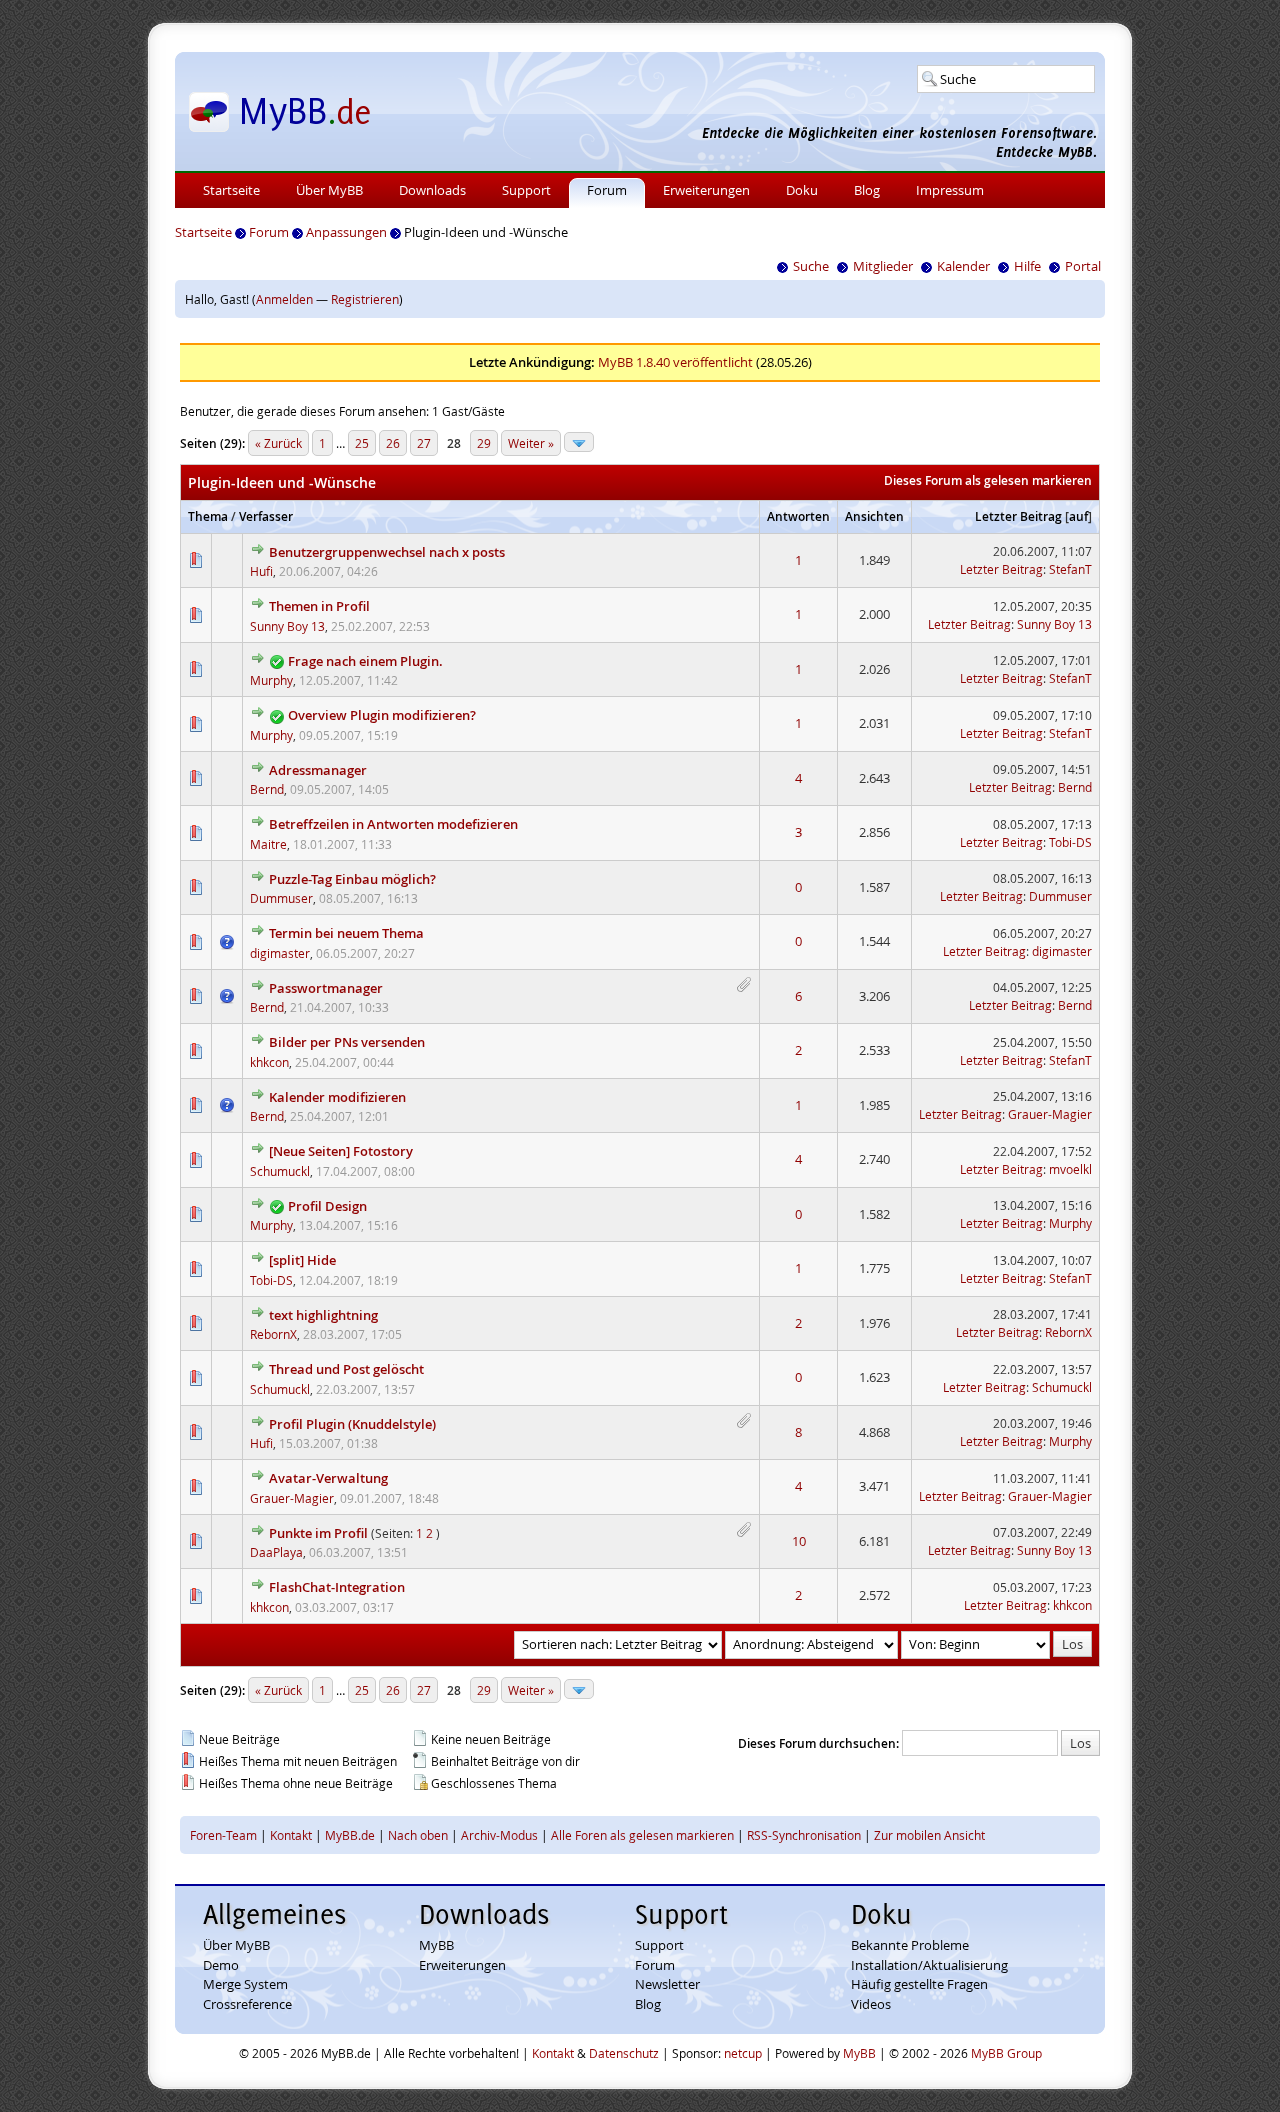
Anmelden (284, 299)
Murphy (271, 680)
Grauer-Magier (1050, 1114)
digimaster (280, 953)
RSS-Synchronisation (804, 1835)
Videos (871, 2004)
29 (484, 443)
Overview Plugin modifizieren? (382, 715)
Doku (802, 190)
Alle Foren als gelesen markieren (642, 1835)
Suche (811, 266)
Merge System (245, 1984)
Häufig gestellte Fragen (919, 1984)
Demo (221, 1965)
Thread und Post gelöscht (346, 1369)
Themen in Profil (319, 606)
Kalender (963, 266)
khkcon (269, 1062)
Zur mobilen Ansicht (929, 1835)
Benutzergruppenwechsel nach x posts (387, 552)
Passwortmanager (326, 988)
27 (424, 443)
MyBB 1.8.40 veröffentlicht (675, 362)
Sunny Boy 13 (287, 626)
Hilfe (1027, 266)
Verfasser (266, 516)
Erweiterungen (706, 190)
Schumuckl (280, 1171)
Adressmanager (318, 770)
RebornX (273, 1334)
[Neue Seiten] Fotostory (341, 1151)
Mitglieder (883, 266)
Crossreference (247, 2004)
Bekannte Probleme (910, 1945)
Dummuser (281, 898)
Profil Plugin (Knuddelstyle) (352, 1424)
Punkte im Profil (318, 1533)
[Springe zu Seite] (579, 442)
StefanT (1070, 569)
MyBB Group (1006, 2053)
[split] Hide (302, 1260)
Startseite (231, 190)
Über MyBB (329, 190)
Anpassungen (346, 232)
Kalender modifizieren (337, 1097)
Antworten (798, 516)
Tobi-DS (1070, 842)
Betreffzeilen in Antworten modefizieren (393, 824)
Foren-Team (223, 1835)
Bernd (267, 789)
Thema (208, 516)
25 (362, 443)
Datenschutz (624, 2053)
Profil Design (327, 1206)
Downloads (432, 190)
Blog (867, 190)
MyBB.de (350, 1835)
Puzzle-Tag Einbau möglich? (352, 879)
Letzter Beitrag (1018, 516)
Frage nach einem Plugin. (365, 661)
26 (393, 443)
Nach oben (418, 1835)
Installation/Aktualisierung (929, 1965)
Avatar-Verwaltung (328, 1478)
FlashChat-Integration (337, 1587)
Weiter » (531, 443)
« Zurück (278, 443)
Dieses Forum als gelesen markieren (988, 480)
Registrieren (365, 299)
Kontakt (291, 1835)
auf (1078, 516)
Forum (607, 190)
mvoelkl (1070, 1169)
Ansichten (874, 516)
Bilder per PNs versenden (347, 1042)
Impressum (950, 190)
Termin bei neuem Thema (346, 933)
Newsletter (667, 1984)
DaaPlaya (276, 1552)
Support (526, 190)
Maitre (268, 844)
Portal (1083, 266)
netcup (743, 2053)
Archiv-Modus (499, 1835)
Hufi (261, 571)
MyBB (436, 1945)
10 (799, 1541)
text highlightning (323, 1315)
